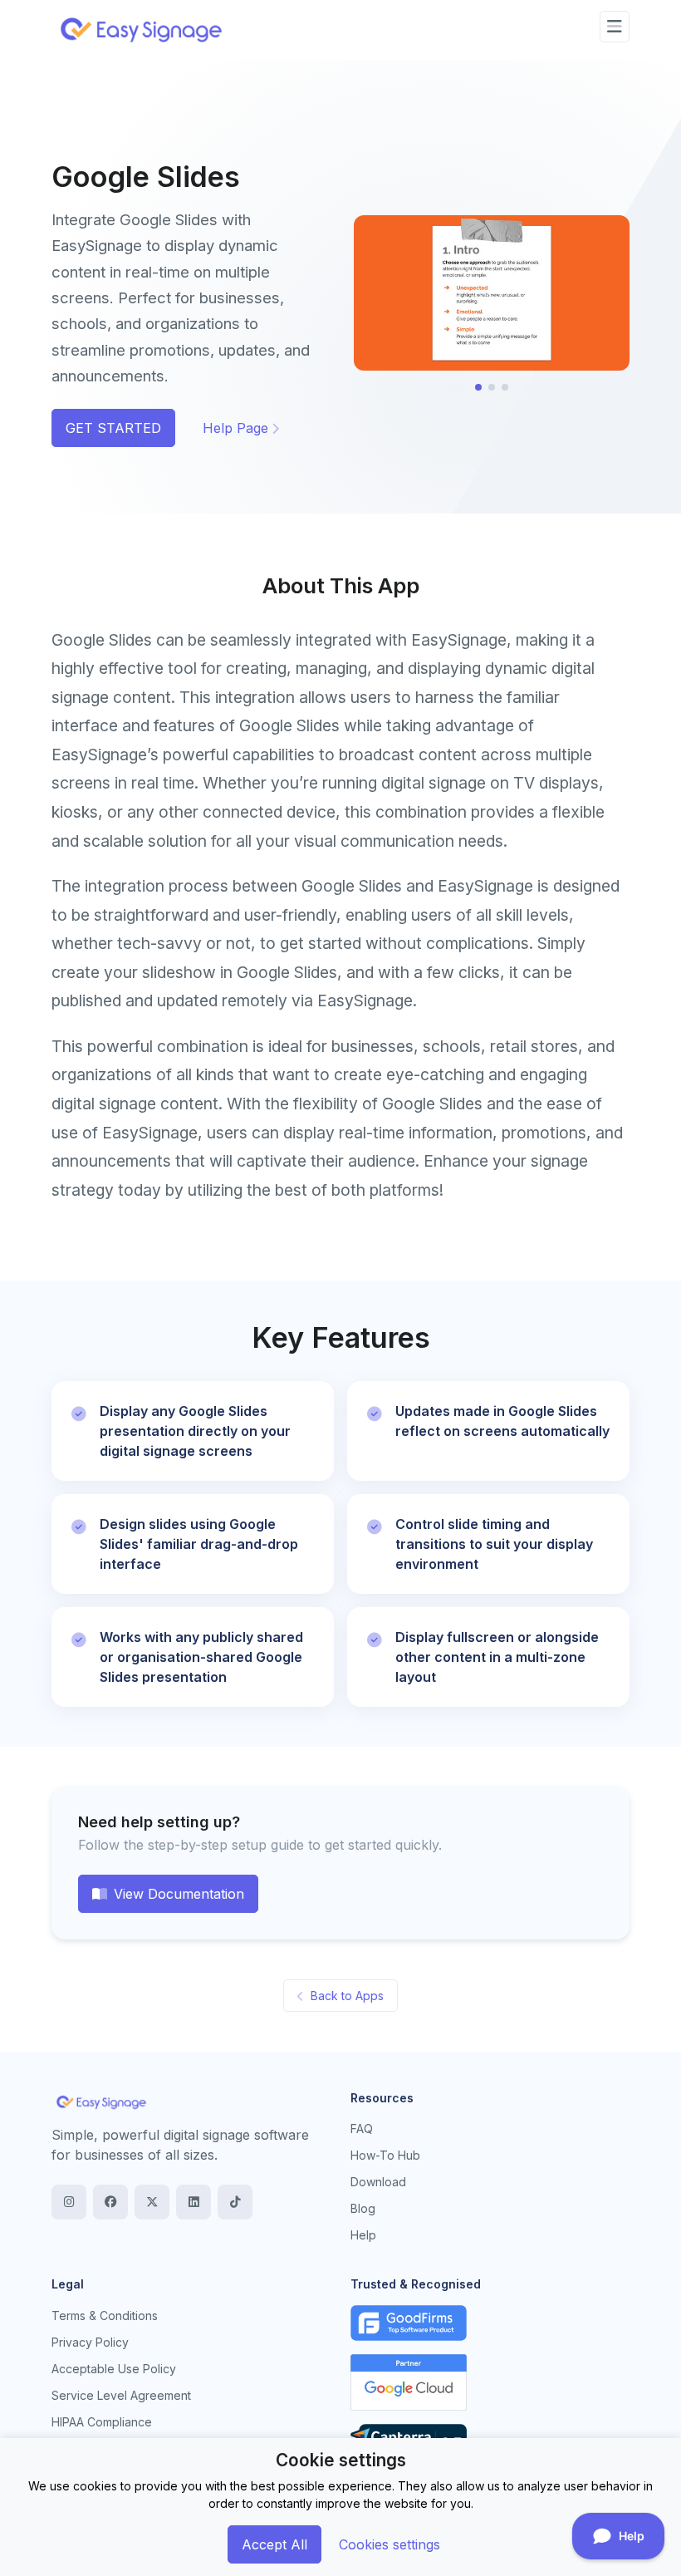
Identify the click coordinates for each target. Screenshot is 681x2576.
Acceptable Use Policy (114, 2369)
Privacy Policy (90, 2342)
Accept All (274, 2544)
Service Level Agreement (121, 2395)
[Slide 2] (492, 387)
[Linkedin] (194, 2202)
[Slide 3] (505, 387)
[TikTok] (235, 2202)
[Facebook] (110, 2202)
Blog (363, 2208)
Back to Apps (347, 1996)
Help (363, 2235)
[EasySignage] (101, 2102)
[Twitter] (152, 2202)
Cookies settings (389, 2544)
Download (378, 2182)
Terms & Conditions (105, 2315)
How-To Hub (385, 2155)
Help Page (235, 428)
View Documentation (179, 1894)
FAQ (362, 2129)
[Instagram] (69, 2202)
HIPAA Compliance (102, 2422)
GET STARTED (113, 428)
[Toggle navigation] (615, 27)
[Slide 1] (478, 387)
